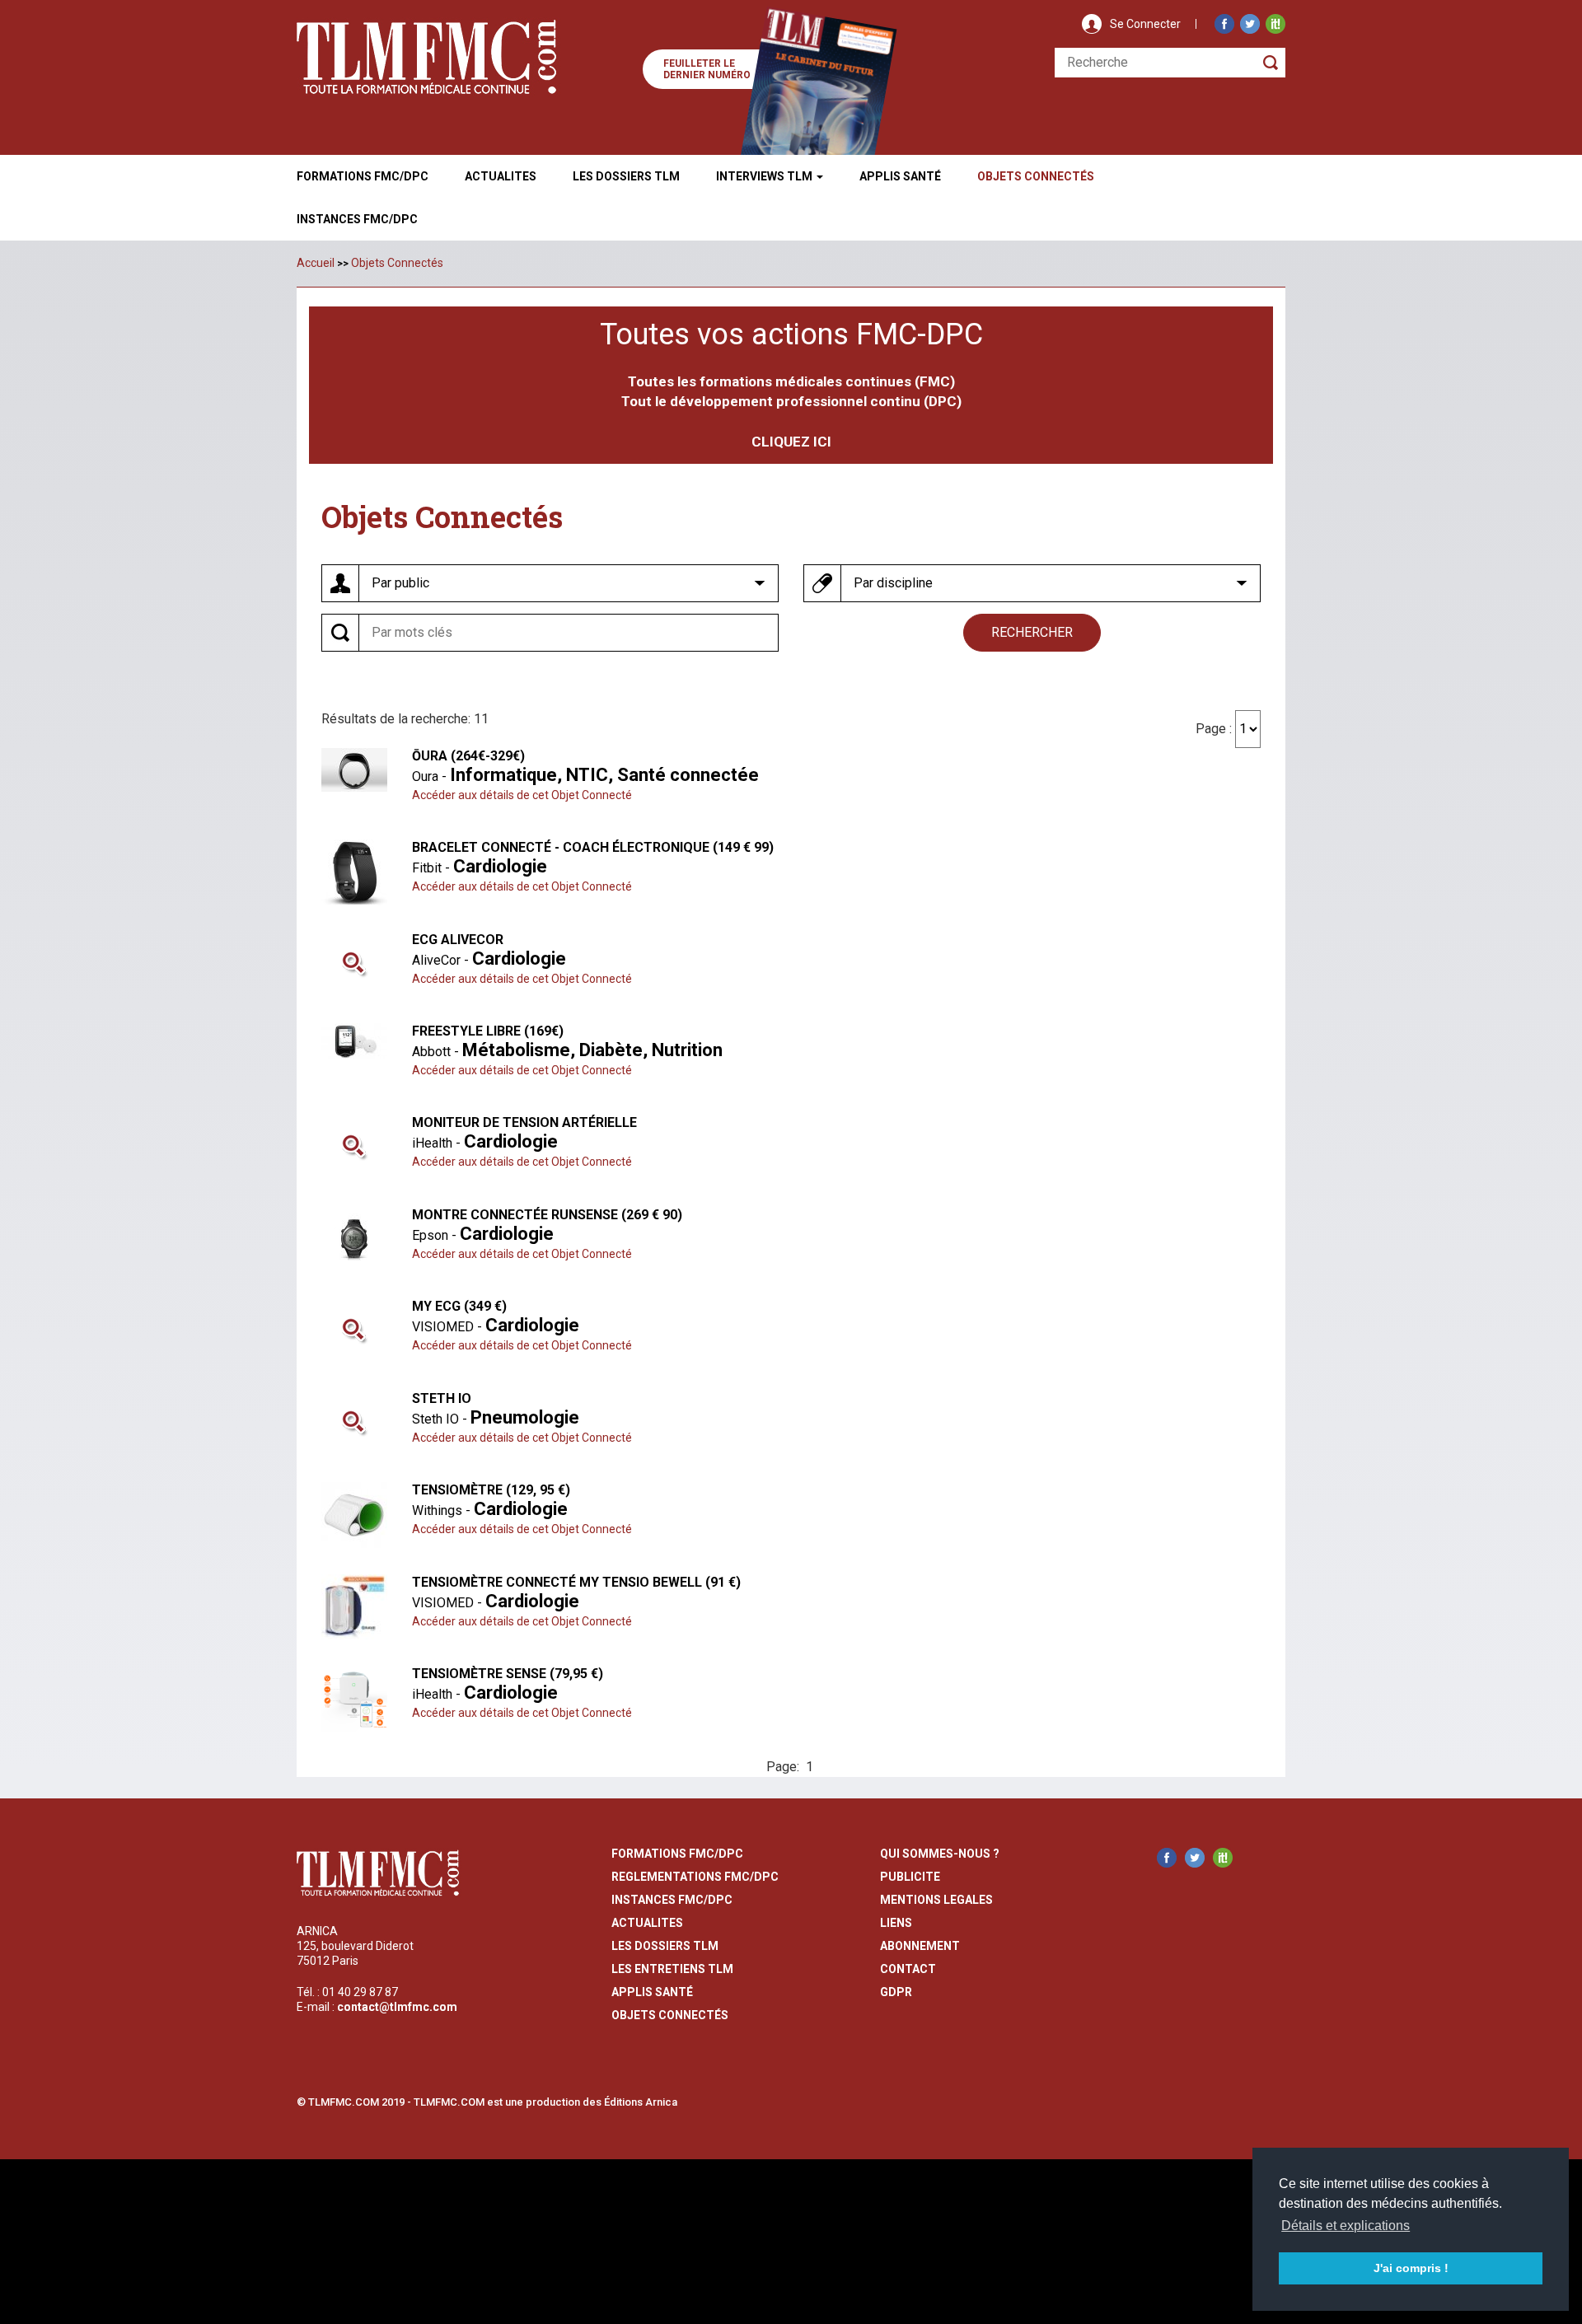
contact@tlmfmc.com (397, 2007)
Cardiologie (500, 866)
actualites (647, 1923)
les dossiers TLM (665, 1946)
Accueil (316, 263)
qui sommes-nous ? (940, 1854)
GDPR (896, 1992)
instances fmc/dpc (672, 1900)
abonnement (920, 1946)
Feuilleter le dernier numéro (707, 69)
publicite (910, 1877)
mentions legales (936, 1900)
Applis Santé (900, 176)
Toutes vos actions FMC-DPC (791, 334)
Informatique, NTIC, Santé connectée (604, 775)
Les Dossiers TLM (626, 176)
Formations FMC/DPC (363, 176)
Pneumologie (525, 1417)
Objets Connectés (397, 263)
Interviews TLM (765, 176)
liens (896, 1923)
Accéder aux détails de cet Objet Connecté (522, 795)
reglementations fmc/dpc (695, 1877)
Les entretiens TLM (672, 1969)
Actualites (501, 176)
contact (908, 1969)
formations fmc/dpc (677, 1854)
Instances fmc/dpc (357, 219)
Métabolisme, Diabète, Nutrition (592, 1050)
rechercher (1032, 632)
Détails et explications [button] (1346, 2226)
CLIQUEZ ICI (791, 442)
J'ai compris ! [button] (1411, 2268)
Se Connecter (1145, 24)
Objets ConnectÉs (1036, 176)
